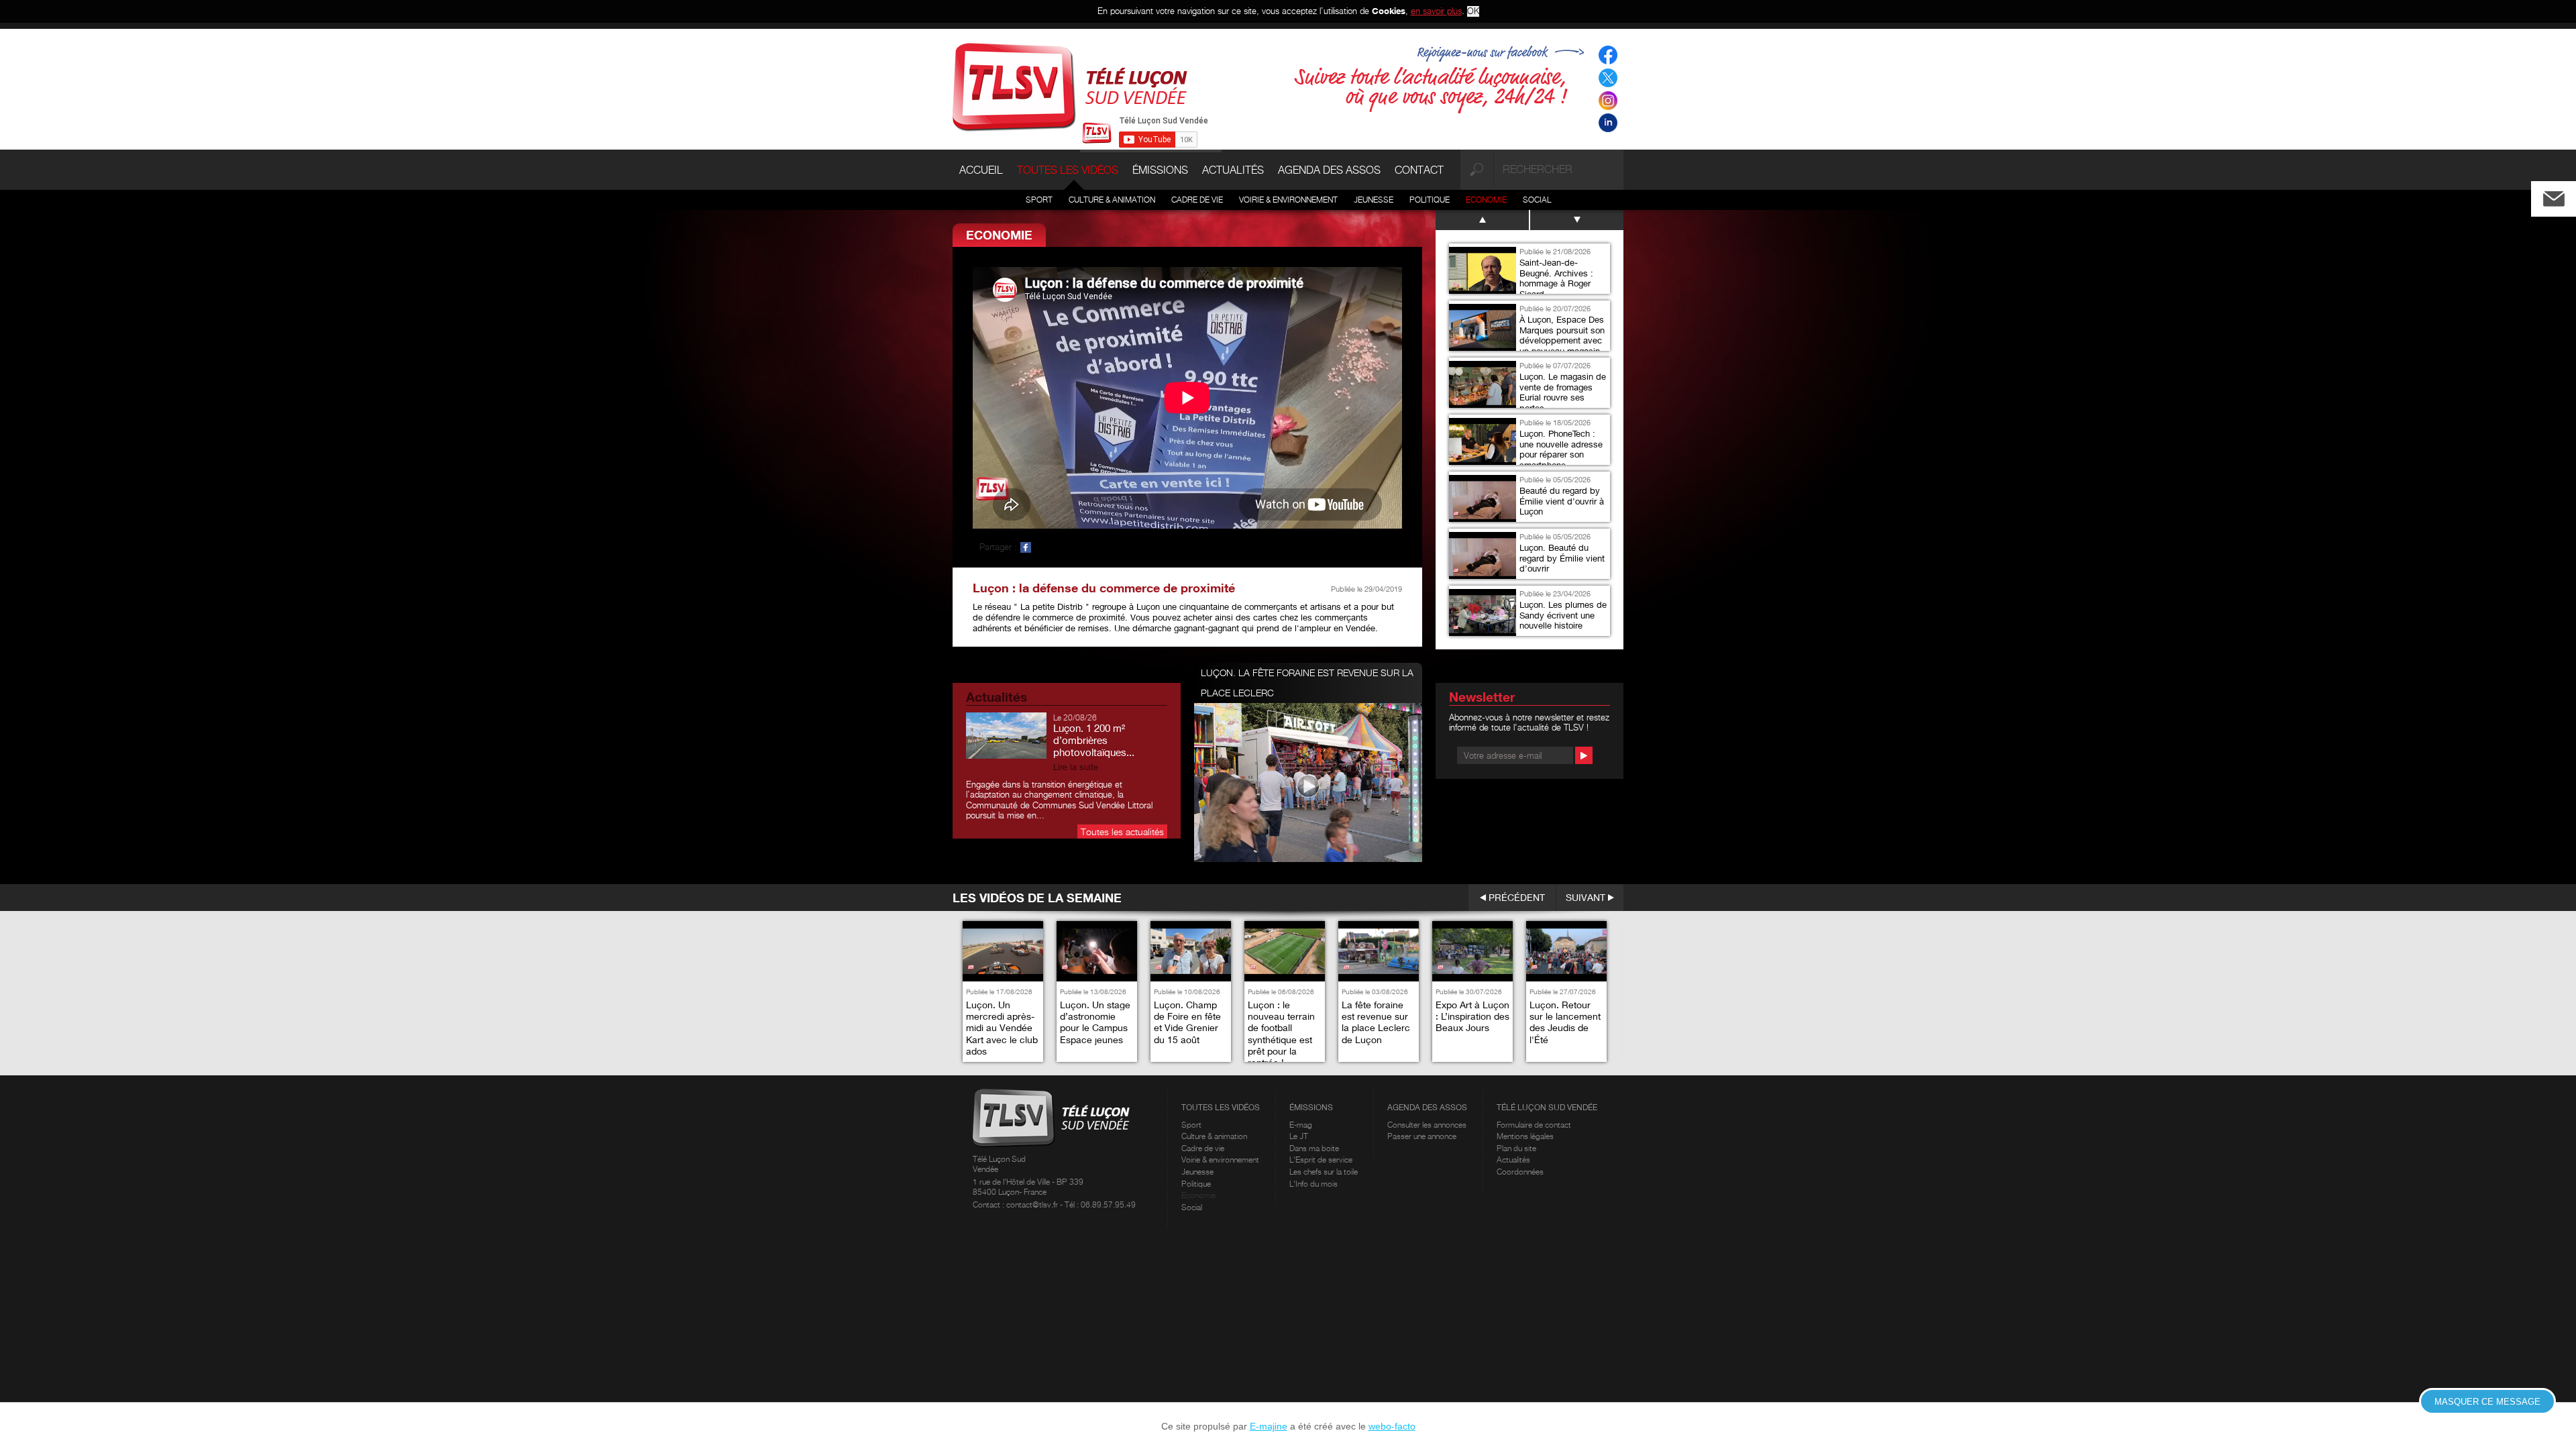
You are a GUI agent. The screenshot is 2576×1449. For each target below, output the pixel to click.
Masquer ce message (2487, 1402)
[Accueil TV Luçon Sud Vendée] (1070, 86)
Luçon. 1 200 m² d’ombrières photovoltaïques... (1094, 740)
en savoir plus (1436, 11)
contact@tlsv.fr (1033, 1204)
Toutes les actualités (1122, 831)
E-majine (1269, 1426)
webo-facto (1392, 1426)
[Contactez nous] (2565, 196)
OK (1473, 11)
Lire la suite (1076, 767)
